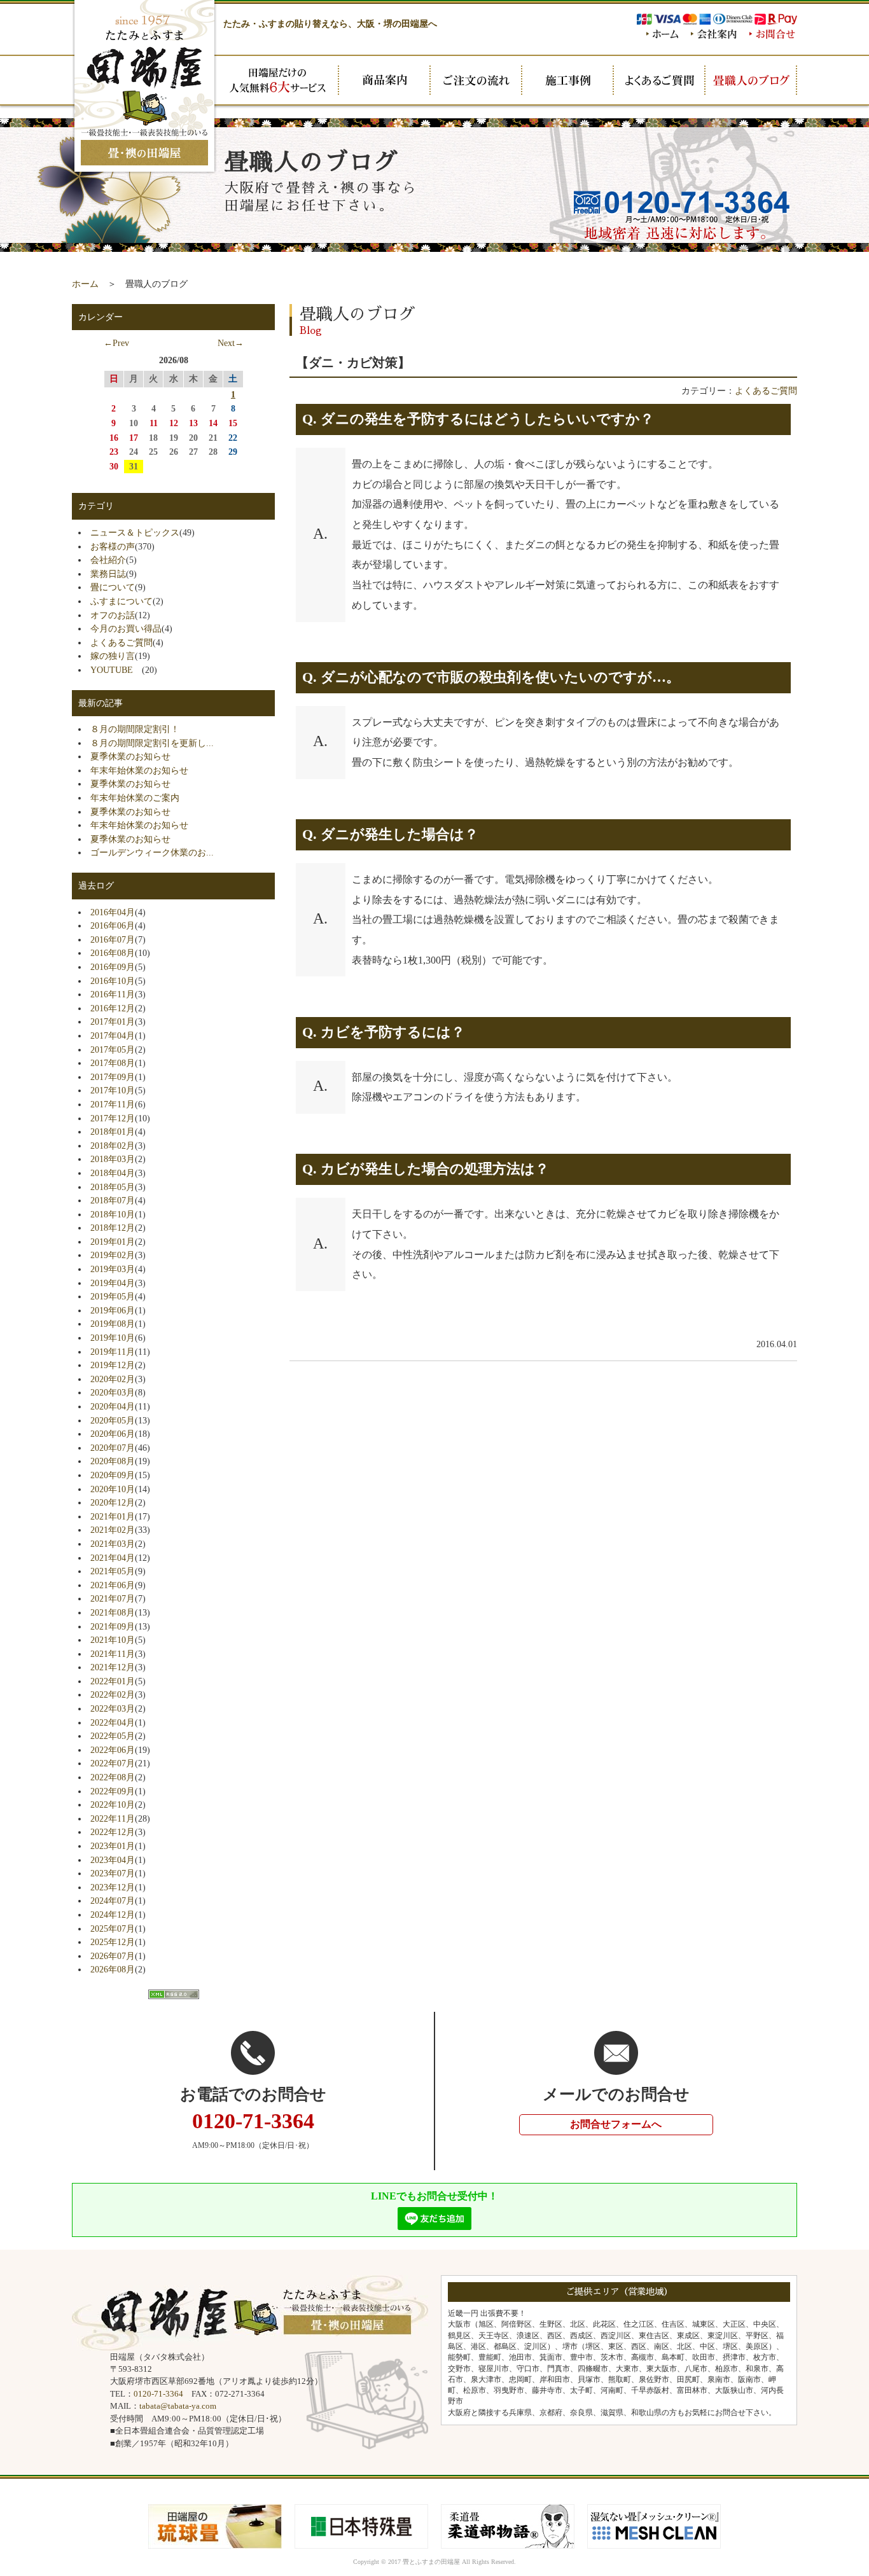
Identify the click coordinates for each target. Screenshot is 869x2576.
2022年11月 (113, 1818)
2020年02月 (113, 1379)
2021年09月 (113, 1626)
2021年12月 (113, 1667)
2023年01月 (113, 1846)
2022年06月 (113, 1750)
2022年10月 (113, 1804)
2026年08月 (113, 1969)
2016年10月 (113, 981)
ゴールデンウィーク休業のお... (152, 852)
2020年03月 (113, 1392)
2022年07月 (113, 1763)
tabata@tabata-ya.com (178, 2406)
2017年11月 (113, 1104)
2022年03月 (113, 1708)
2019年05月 (113, 1296)
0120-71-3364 (158, 2394)
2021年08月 (113, 1612)
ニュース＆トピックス (135, 532)
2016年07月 (113, 939)
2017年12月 (113, 1118)
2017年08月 (113, 1063)
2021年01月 (113, 1516)
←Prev (116, 343)
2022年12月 (113, 1832)
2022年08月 (113, 1777)
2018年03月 (113, 1159)
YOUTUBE (116, 670)
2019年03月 (113, 1269)
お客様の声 (113, 546)
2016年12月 (113, 1008)
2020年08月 (113, 1461)
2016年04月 (113, 912)
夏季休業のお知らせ (130, 756)
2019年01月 (113, 1242)
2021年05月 (113, 1571)
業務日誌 (108, 574)
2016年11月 (113, 994)
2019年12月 (113, 1365)
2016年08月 (113, 953)
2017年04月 (113, 1035)
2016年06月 (113, 925)
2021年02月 (113, 1530)
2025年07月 (113, 1929)
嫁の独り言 (113, 656)
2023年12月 (113, 1887)
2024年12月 (113, 1915)
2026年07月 (113, 1956)
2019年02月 (113, 1255)
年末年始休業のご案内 (135, 798)
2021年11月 (113, 1654)
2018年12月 (113, 1228)
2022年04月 (113, 1722)
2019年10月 (113, 1338)
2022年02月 (113, 1694)
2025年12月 (113, 1942)
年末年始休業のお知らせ (139, 770)
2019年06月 (113, 1310)
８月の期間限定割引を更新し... (152, 743)
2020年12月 (113, 1502)
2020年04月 (113, 1406)
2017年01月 (113, 1021)
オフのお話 (113, 615)
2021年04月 (113, 1558)
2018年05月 (113, 1187)
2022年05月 (113, 1736)
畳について (113, 587)
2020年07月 (113, 1448)
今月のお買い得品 (126, 628)
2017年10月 (113, 1090)
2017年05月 (113, 1049)
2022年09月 (113, 1791)
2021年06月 (113, 1585)
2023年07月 (113, 1873)
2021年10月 (113, 1640)
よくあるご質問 (766, 391)
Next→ (231, 343)
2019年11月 (113, 1352)
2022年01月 (113, 1681)
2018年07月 (113, 1200)
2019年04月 (113, 1283)
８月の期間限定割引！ (135, 729)
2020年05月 (113, 1420)
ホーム (85, 284)
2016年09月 (113, 967)
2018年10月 (113, 1214)
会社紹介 (108, 560)
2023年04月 (113, 1860)
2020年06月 (113, 1434)
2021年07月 (113, 1598)
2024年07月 (113, 1901)
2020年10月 (113, 1489)
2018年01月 (113, 1132)
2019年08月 (113, 1324)
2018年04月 (113, 1173)
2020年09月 (113, 1475)
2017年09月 (113, 1077)
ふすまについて (122, 601)
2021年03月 (113, 1544)
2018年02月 (113, 1146)
